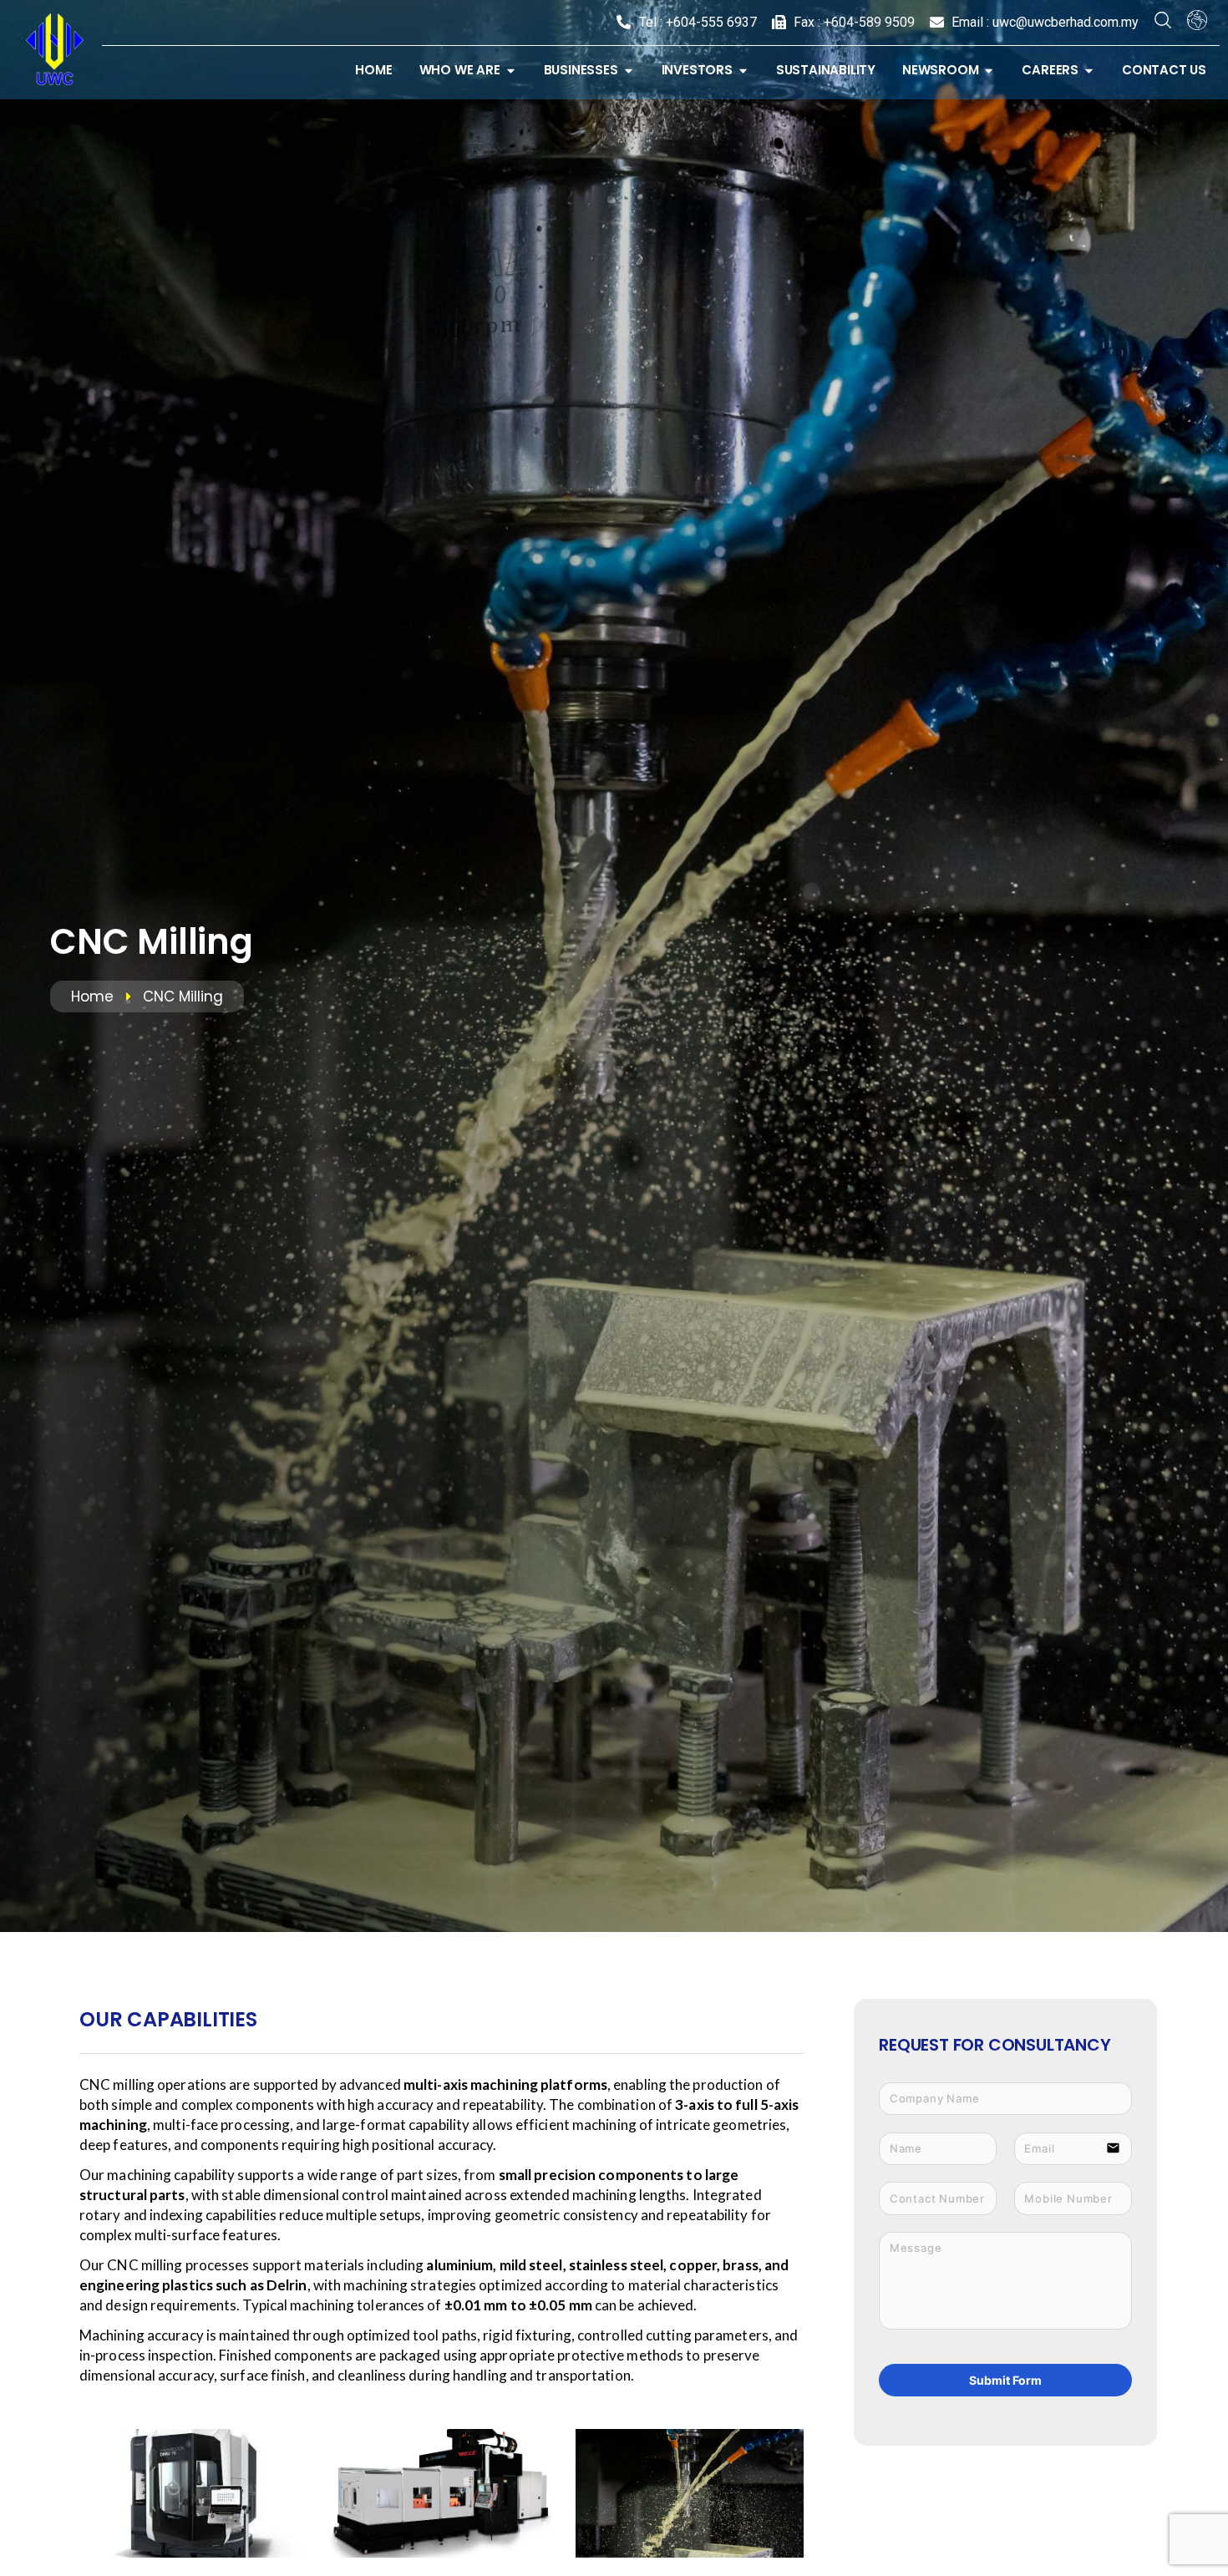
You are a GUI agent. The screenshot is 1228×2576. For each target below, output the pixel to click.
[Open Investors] (743, 71)
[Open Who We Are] (511, 71)
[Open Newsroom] (989, 71)
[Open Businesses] (629, 71)
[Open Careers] (1089, 71)
